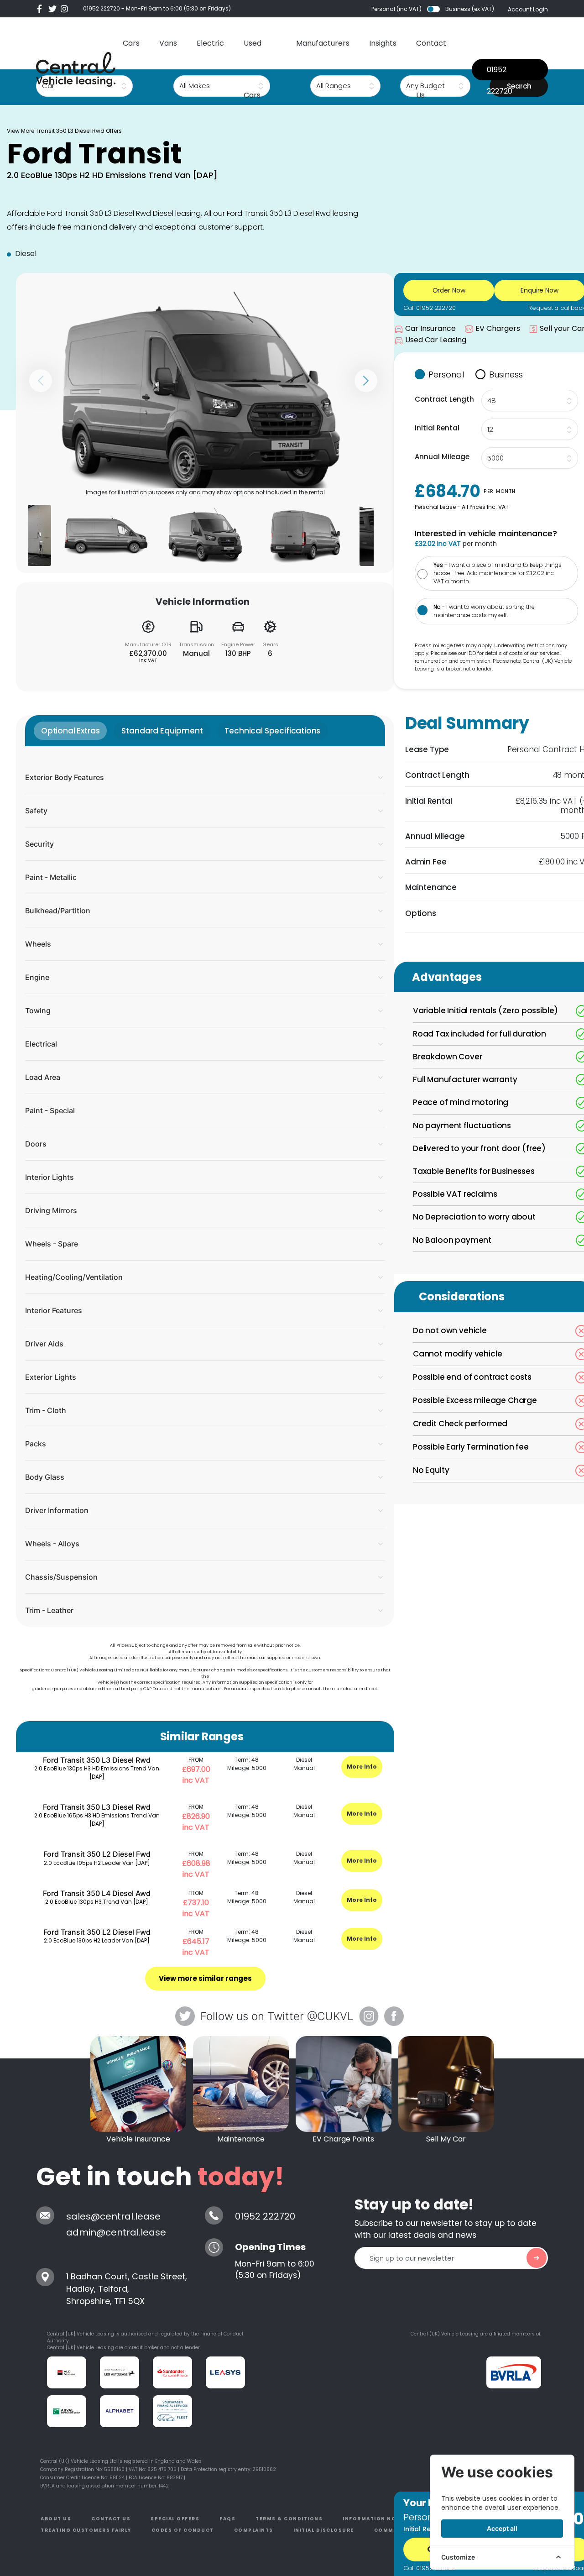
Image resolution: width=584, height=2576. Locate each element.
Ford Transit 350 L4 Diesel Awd (97, 1893)
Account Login (528, 9)
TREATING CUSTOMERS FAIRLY (86, 2530)
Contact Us (431, 69)
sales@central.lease (113, 2216)
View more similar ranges (205, 1978)
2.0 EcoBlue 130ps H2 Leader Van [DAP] (97, 1940)
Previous (41, 381)
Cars (131, 43)
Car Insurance (430, 328)
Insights (383, 43)
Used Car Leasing (436, 340)
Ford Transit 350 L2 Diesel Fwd (97, 1854)
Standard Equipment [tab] (162, 731)
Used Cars (253, 69)
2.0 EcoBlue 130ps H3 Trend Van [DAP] (97, 1902)
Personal (446, 374)
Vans (168, 43)
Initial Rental (437, 428)
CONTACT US (111, 2519)
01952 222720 (102, 8)
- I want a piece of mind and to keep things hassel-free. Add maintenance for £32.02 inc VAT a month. (498, 573)
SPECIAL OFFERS (175, 2519)
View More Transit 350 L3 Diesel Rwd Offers (64, 131)
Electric (210, 43)
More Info (362, 1767)
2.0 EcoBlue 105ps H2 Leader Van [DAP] (97, 1863)
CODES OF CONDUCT (183, 2530)
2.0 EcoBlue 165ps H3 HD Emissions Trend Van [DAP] (97, 1819)
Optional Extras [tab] (70, 731)
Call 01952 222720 (430, 308)
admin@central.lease (116, 2232)
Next (366, 381)
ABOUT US (56, 2519)
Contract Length (444, 399)
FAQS (227, 2519)
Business (506, 374)
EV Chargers (498, 328)
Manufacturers (323, 43)
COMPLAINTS (254, 2530)
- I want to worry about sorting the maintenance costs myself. (484, 611)
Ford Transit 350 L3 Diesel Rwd (97, 1760)
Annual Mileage (442, 457)
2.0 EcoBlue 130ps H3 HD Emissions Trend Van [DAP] (97, 1772)
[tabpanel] (205, 1186)
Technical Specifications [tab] (272, 731)
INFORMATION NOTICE (376, 2519)
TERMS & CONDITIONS (289, 2519)
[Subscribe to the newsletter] (537, 2258)
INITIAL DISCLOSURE (324, 2530)
